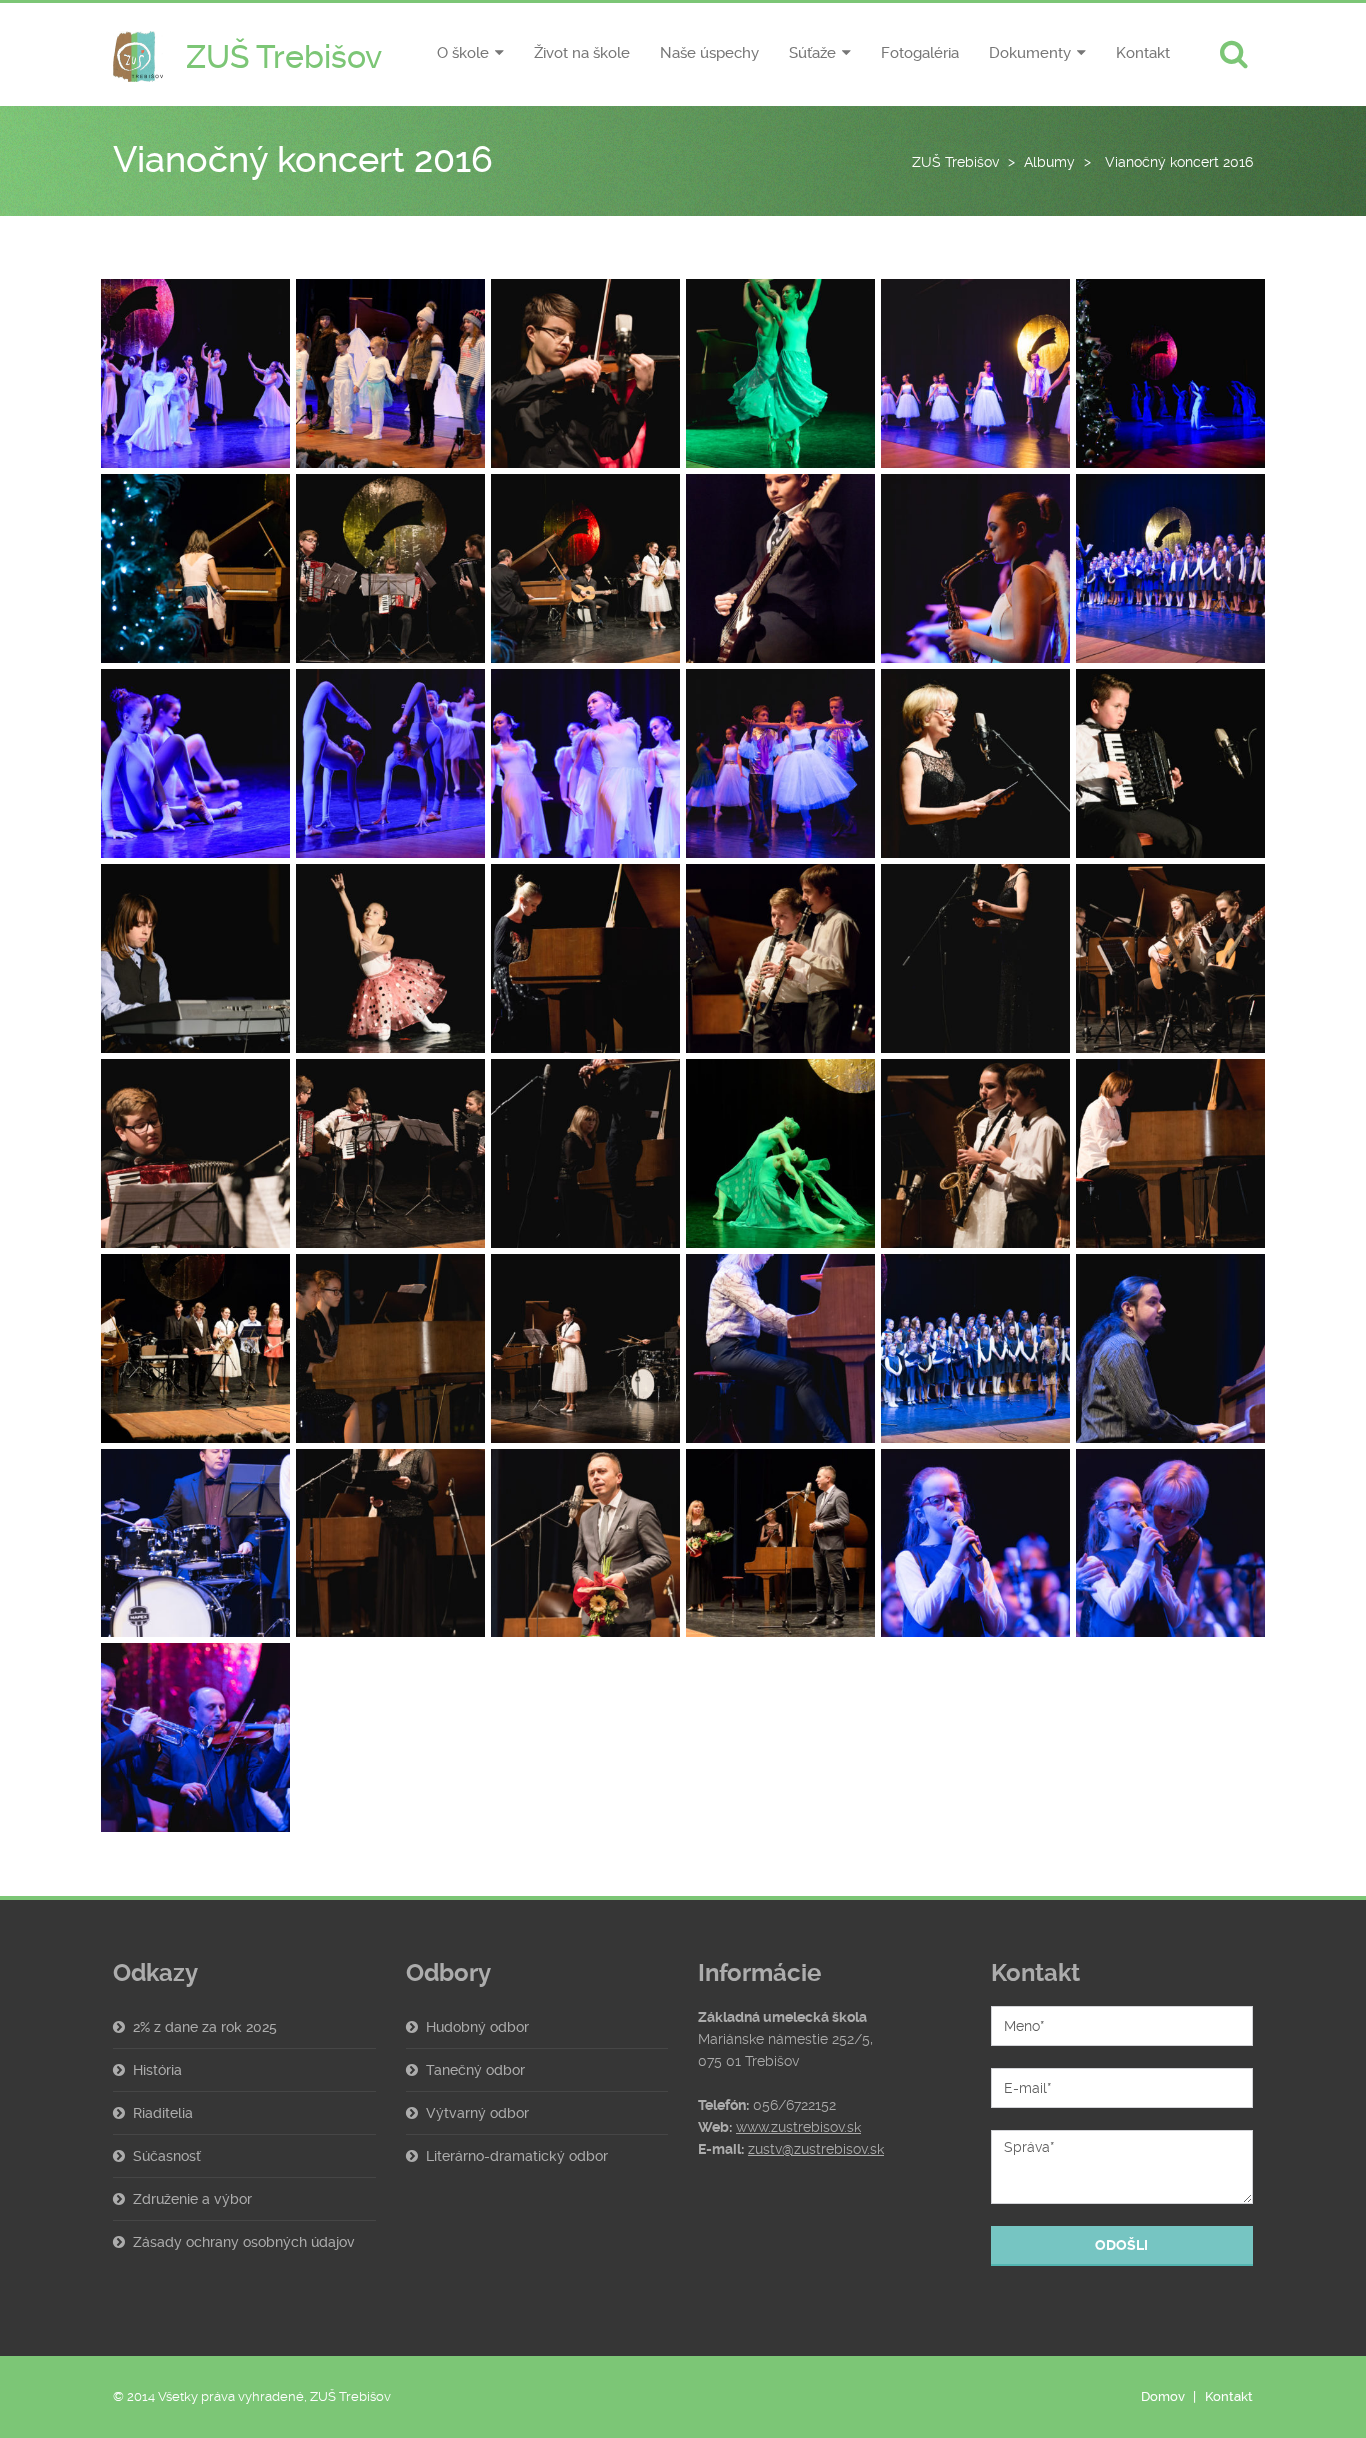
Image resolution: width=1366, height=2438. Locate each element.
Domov (1163, 2396)
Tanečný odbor (475, 2070)
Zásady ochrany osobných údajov (244, 2242)
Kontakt (1143, 53)
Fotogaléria (920, 53)
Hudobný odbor (477, 2027)
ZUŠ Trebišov (955, 162)
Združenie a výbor (192, 2199)
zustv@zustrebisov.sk (816, 2149)
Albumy (1049, 162)
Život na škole (582, 53)
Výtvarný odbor (477, 2113)
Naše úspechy (709, 53)
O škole (463, 53)
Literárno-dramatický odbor (517, 2156)
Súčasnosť (167, 2156)
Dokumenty (1030, 53)
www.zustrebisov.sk (798, 2127)
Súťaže (812, 53)
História (157, 2070)
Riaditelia (163, 2113)
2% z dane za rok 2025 (205, 2027)
